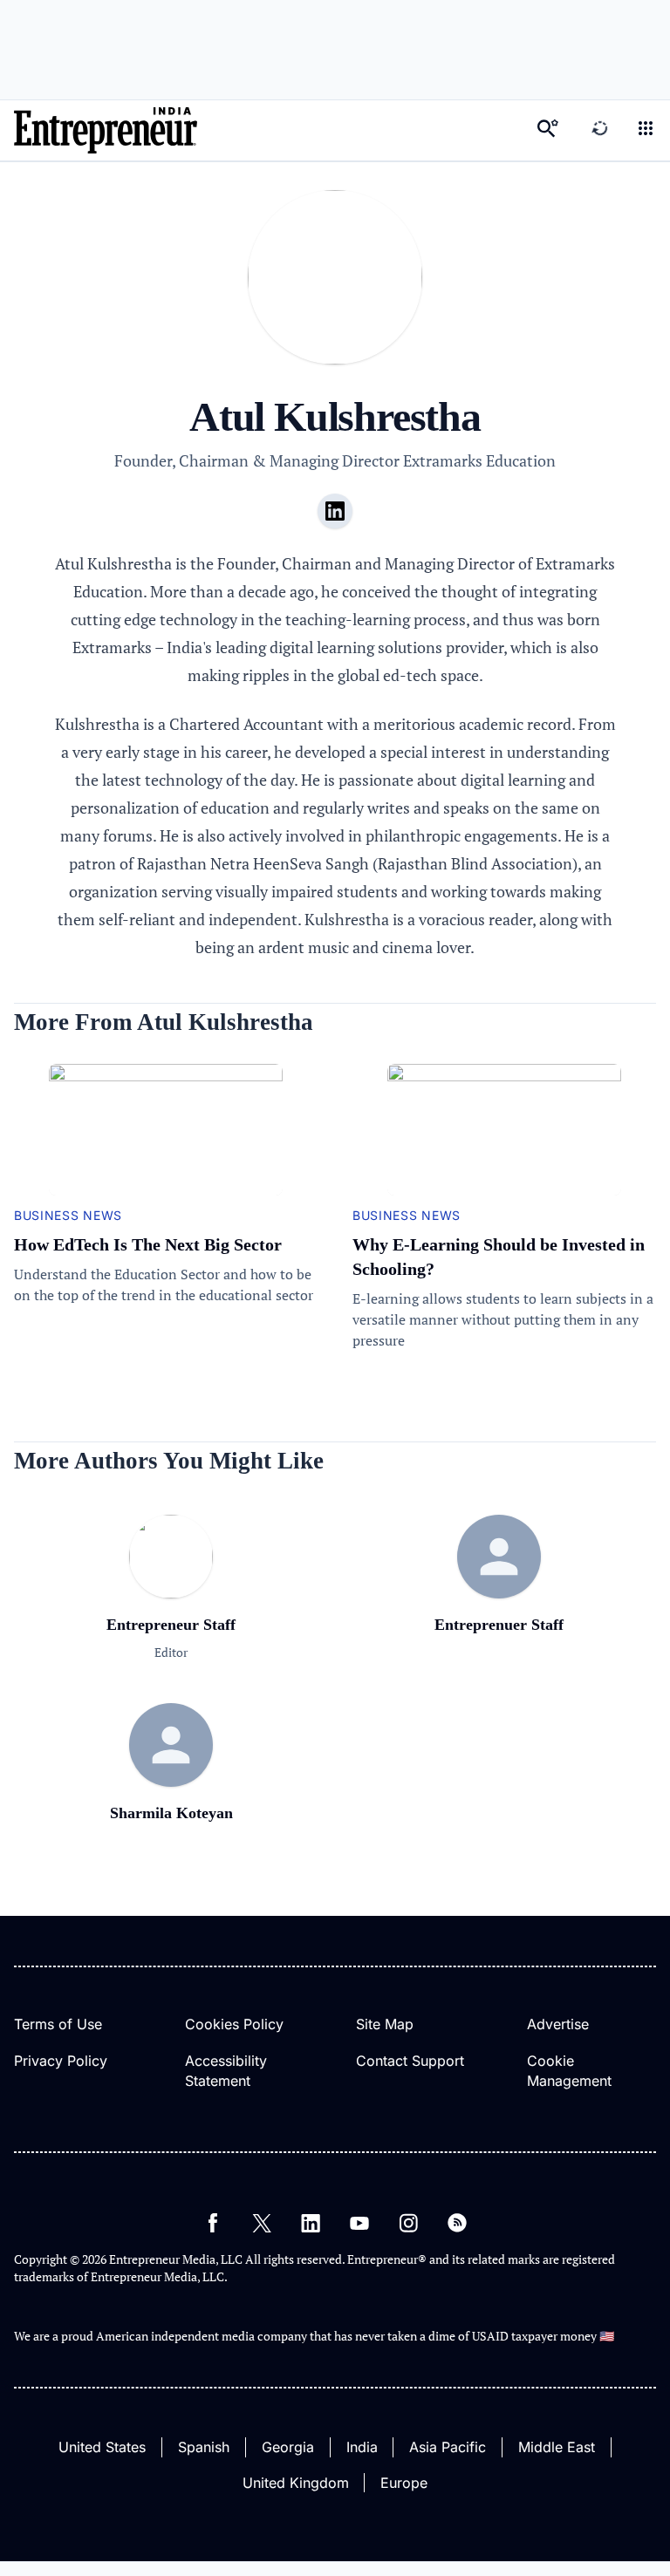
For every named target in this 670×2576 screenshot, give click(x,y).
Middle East (557, 2447)
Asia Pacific (448, 2447)
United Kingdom (296, 2483)
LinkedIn (311, 2223)
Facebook (213, 2223)
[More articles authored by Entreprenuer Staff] (499, 1557)
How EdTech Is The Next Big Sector (148, 1244)
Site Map (385, 2024)
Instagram (408, 2223)
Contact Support (410, 2061)
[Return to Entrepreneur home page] (106, 130)
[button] (646, 130)
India (362, 2447)
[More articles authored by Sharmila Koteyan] (171, 1745)
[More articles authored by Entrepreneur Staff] (171, 1592)
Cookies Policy (234, 2024)
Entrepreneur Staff (171, 1625)
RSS (457, 2223)
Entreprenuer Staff (499, 1625)
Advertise (558, 2024)
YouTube (359, 2223)
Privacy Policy (61, 2061)
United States (102, 2447)
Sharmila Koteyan (171, 1813)
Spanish (204, 2447)
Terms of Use (58, 2024)
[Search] (548, 130)
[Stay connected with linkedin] (335, 511)
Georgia (288, 2447)
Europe (404, 2483)
